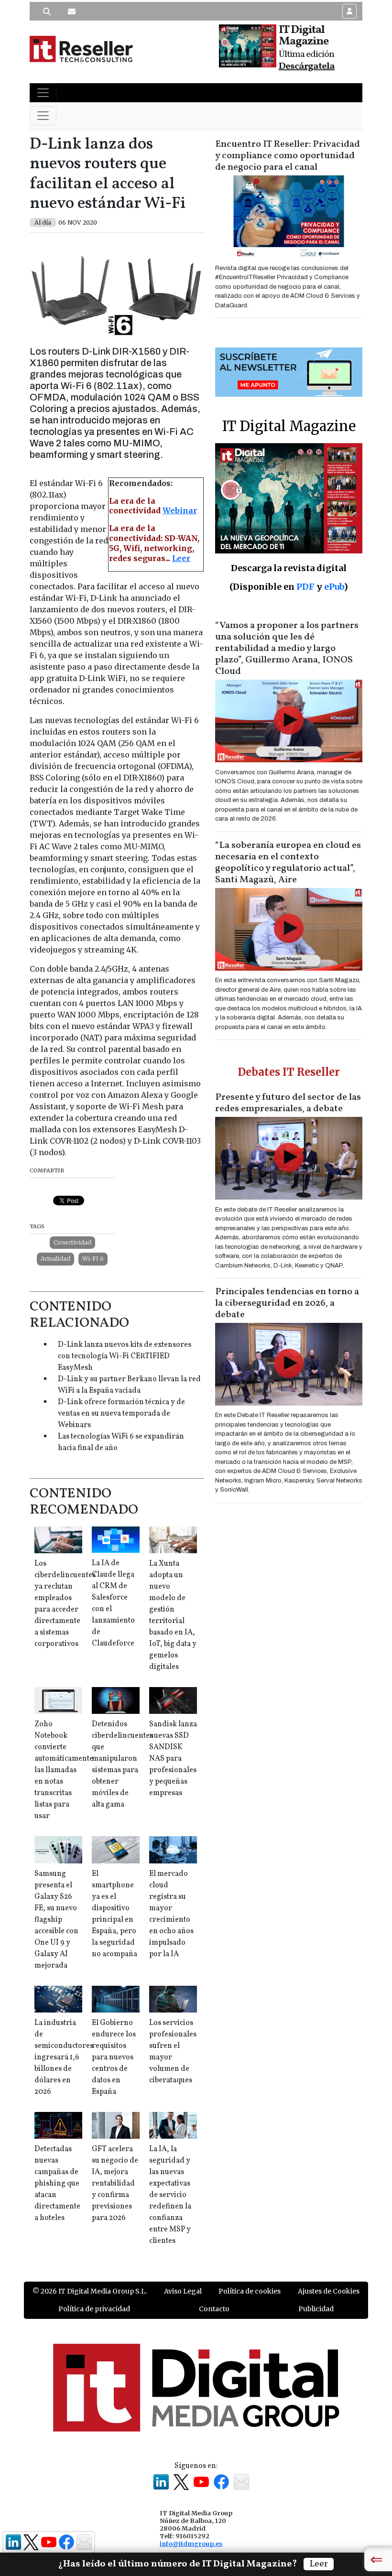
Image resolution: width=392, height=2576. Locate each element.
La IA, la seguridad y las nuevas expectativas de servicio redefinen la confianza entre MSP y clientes (170, 2195)
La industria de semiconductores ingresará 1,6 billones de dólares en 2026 (64, 2057)
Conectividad (72, 1242)
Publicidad (316, 2309)
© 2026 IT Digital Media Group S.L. (90, 2291)
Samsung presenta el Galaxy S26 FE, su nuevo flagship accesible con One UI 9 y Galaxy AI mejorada (56, 1920)
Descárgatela (307, 66)
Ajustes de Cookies (329, 2291)
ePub (334, 587)
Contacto (214, 2309)
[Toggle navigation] (43, 93)
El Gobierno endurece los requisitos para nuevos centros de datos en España (114, 2057)
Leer (181, 558)
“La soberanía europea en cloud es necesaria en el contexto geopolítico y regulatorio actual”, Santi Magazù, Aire (288, 863)
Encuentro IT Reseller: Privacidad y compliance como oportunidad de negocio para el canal (288, 156)
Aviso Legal (183, 2291)
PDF (305, 587)
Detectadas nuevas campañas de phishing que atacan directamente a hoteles (57, 2184)
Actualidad (55, 1259)
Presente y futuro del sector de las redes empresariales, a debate (288, 1103)
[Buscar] (47, 11)
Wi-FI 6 (93, 1259)
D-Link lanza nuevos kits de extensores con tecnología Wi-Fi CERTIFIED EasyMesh (125, 1356)
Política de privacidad (94, 2309)
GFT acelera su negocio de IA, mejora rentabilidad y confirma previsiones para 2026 (115, 2184)
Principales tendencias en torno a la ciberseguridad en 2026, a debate (287, 1303)
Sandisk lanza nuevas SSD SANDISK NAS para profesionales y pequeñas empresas (173, 1759)
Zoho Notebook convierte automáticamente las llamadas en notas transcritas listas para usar (64, 1770)
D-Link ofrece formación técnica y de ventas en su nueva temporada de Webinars (121, 1414)
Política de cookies (250, 2291)
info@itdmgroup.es (191, 2544)
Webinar (180, 510)
